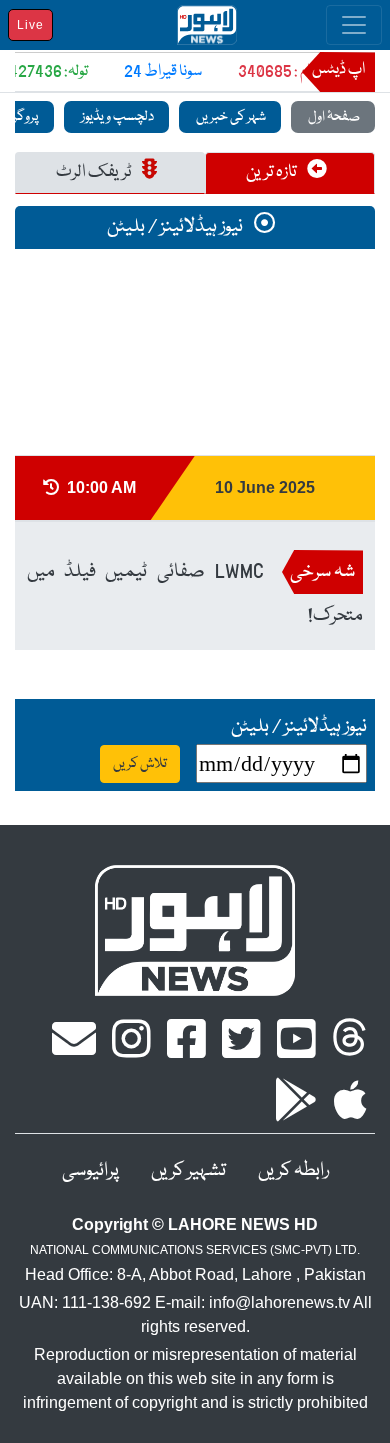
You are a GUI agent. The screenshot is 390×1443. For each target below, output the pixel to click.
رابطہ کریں (293, 1171)
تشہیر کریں (188, 1171)
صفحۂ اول (333, 117)
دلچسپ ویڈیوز (116, 117)
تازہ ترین (272, 172)
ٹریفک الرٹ (95, 172)
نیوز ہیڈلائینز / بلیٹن (176, 227)
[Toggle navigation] (354, 25)
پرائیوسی (90, 1171)
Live (30, 25)
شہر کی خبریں (230, 117)
